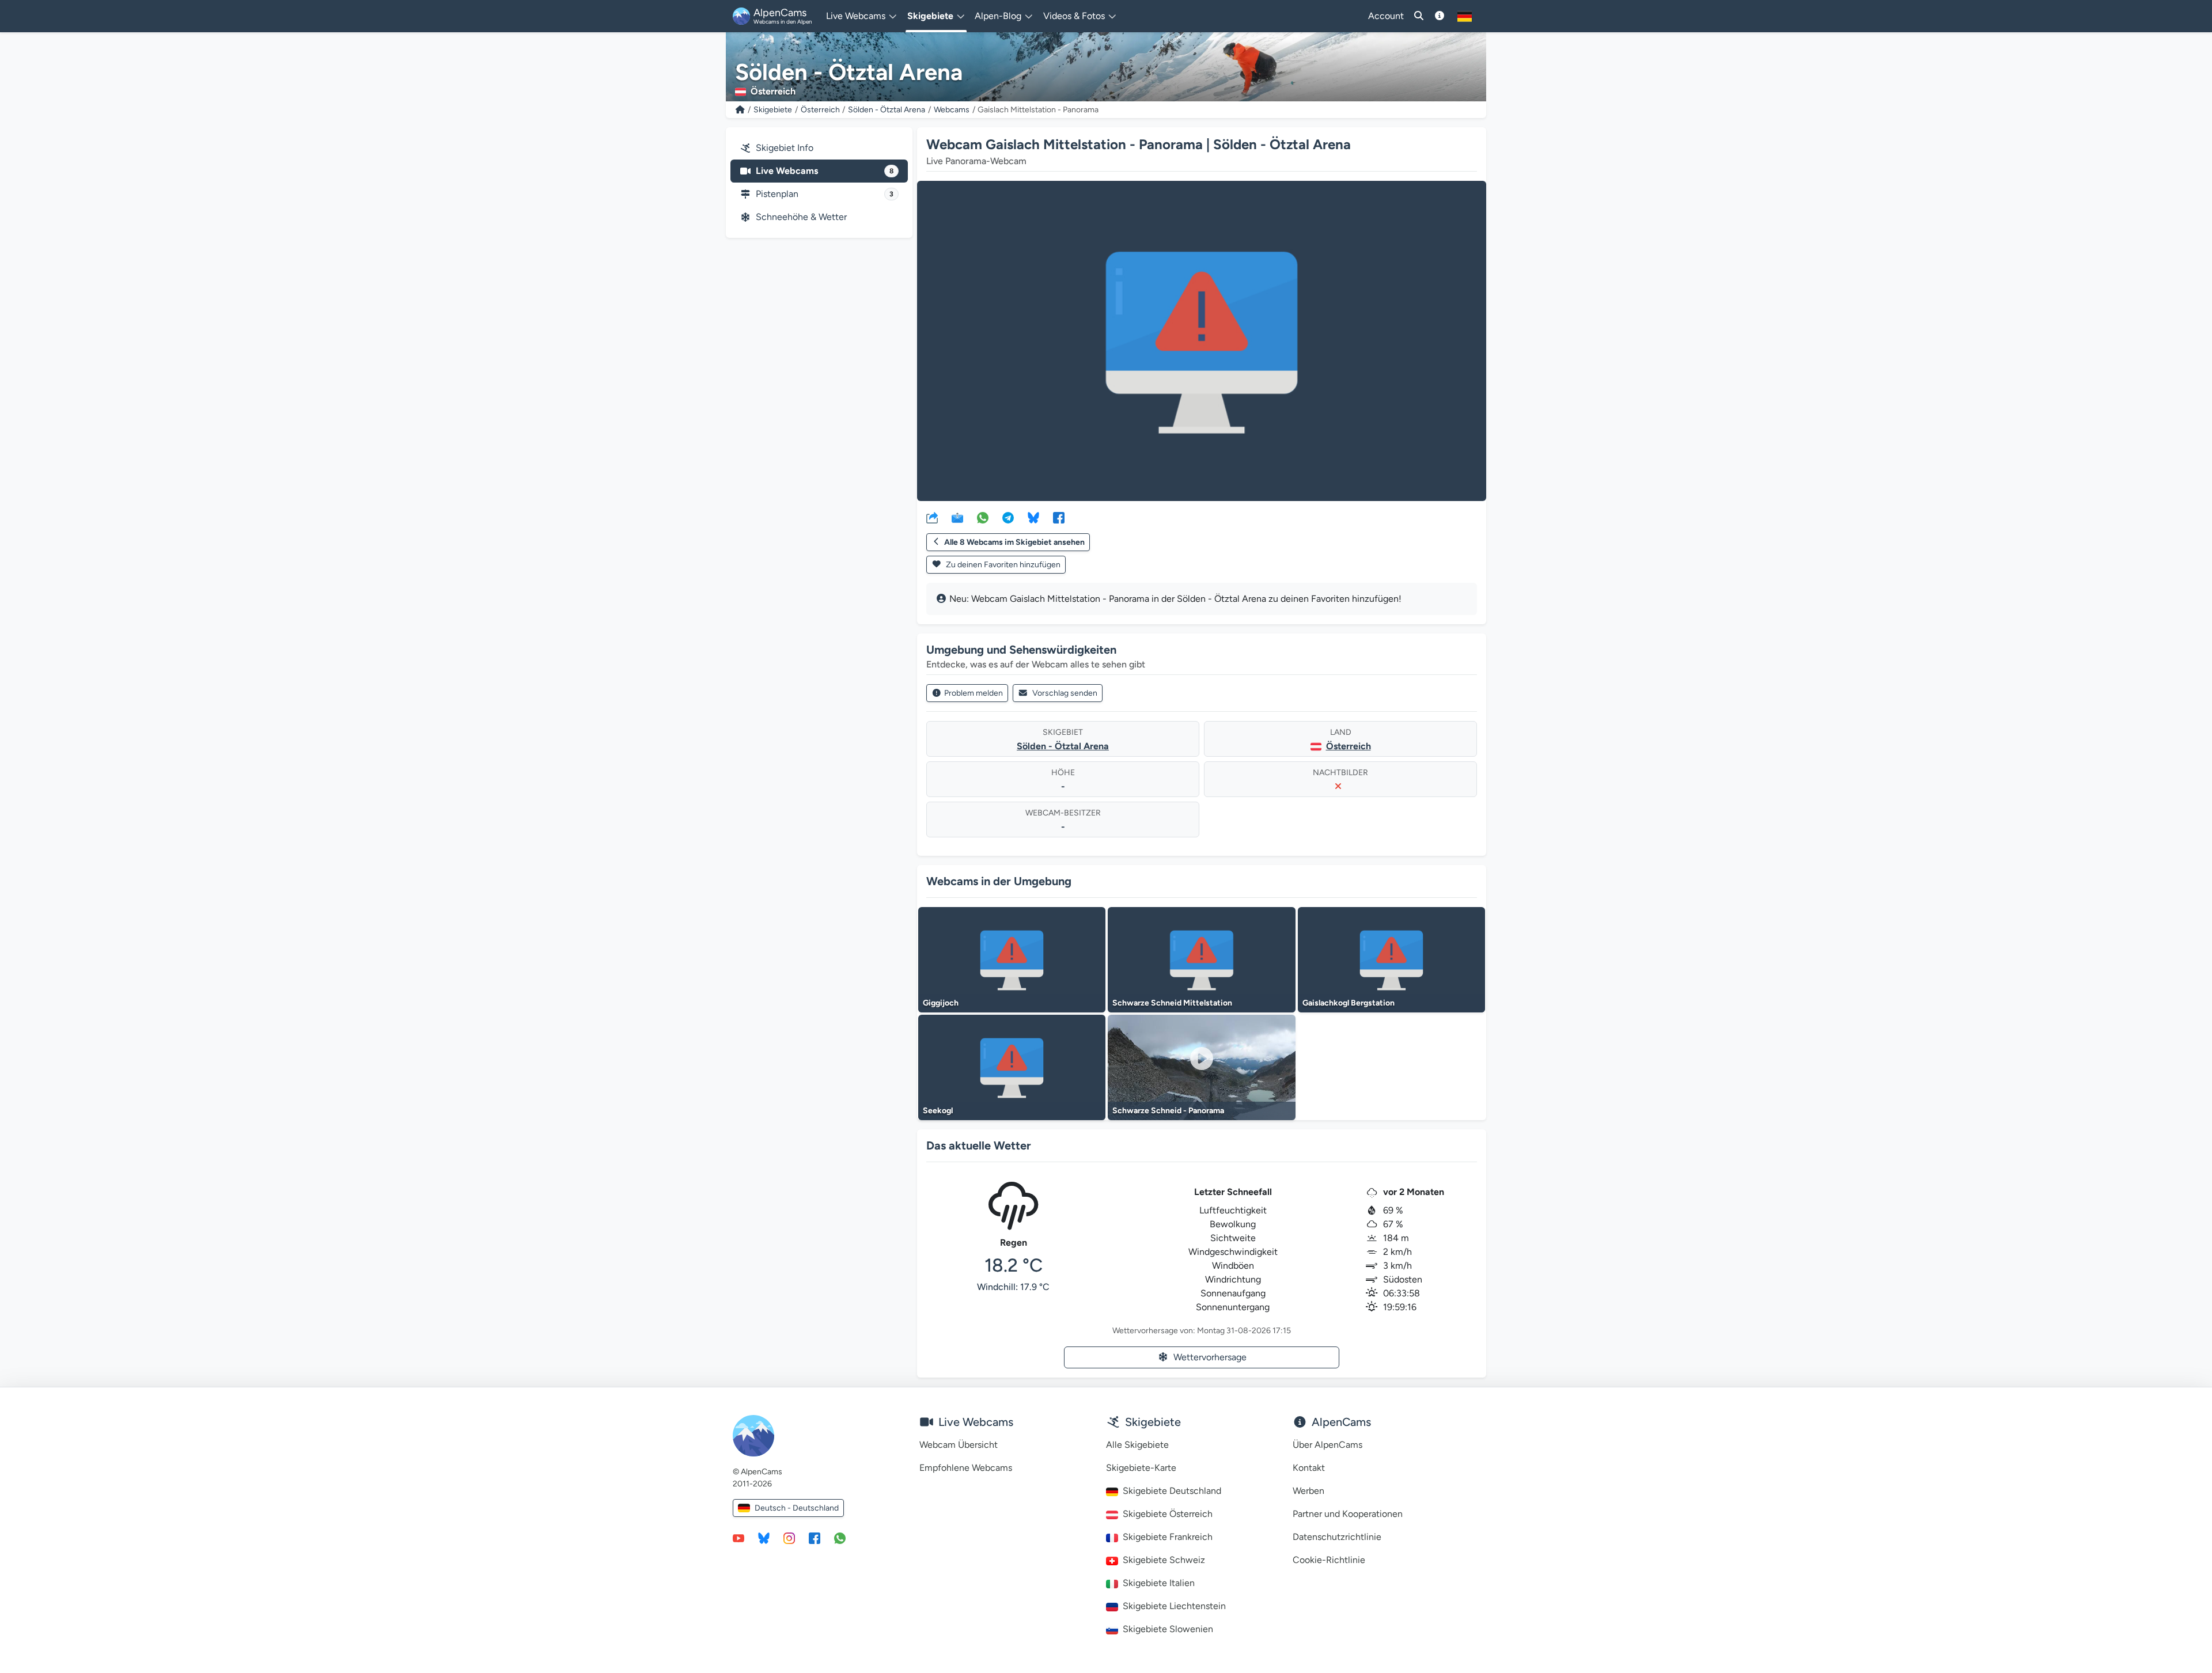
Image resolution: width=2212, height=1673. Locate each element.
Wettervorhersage (1210, 1357)
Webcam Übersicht (959, 1445)
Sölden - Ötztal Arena (887, 110)
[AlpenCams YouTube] (738, 1538)
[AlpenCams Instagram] (789, 1538)
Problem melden (974, 693)
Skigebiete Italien (1159, 1583)
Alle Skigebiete (1137, 1445)
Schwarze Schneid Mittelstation (1172, 1003)
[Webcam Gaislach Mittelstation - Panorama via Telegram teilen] (1008, 517)
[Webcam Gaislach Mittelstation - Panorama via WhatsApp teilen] (983, 517)
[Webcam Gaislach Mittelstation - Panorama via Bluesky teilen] (1033, 517)
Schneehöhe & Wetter (801, 217)
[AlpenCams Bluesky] (764, 1538)
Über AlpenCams (1327, 1445)
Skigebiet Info (785, 148)
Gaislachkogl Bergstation (1349, 1003)
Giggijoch (941, 1003)
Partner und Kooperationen (1348, 1514)
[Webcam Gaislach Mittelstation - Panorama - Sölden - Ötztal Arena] (1202, 341)
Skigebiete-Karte (1141, 1468)
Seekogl (938, 1111)
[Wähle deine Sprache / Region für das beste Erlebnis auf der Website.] (1465, 16)
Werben (1308, 1491)
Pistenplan (825, 194)
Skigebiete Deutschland (1172, 1491)
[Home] (740, 110)
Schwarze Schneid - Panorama (1168, 1111)
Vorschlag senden (1065, 693)
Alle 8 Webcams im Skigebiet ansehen (1014, 542)
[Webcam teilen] (932, 517)
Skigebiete (773, 110)
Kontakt (1309, 1468)
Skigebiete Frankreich (1168, 1537)
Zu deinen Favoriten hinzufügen (1002, 565)
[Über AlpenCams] (1440, 16)
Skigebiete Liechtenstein (1174, 1606)
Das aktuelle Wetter (979, 1145)
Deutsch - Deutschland (797, 1508)
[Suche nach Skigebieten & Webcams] (1419, 16)
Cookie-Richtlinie (1329, 1560)
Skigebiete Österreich (1168, 1514)
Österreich (820, 110)
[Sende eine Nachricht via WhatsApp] (840, 1538)
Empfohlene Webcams (966, 1468)
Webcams (952, 110)
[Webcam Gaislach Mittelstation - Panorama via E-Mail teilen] (957, 517)
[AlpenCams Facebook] (815, 1538)
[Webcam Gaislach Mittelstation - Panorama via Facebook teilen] (1059, 517)
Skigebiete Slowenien (1168, 1629)
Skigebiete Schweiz (1164, 1560)
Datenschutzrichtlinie (1337, 1537)
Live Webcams (825, 171)
